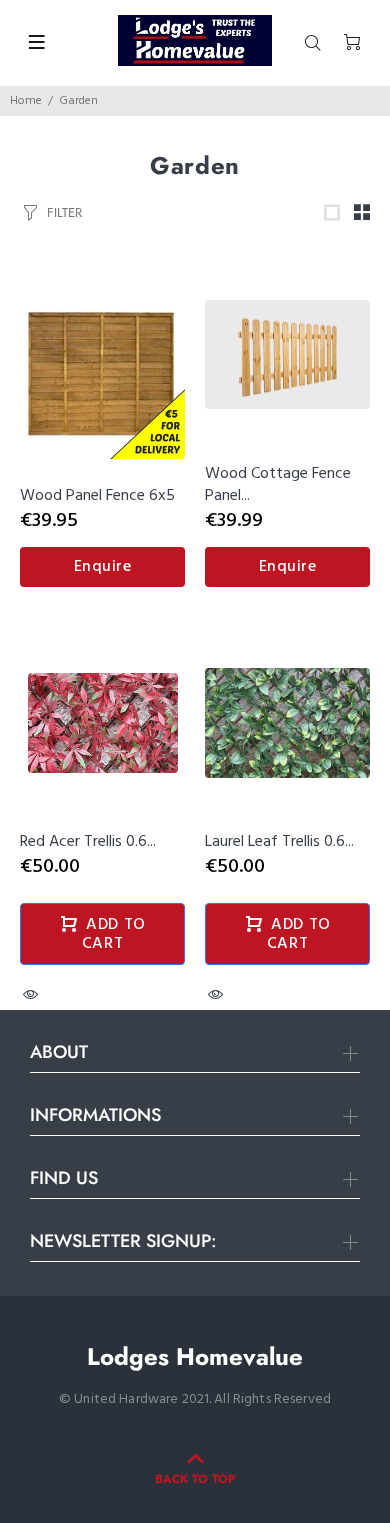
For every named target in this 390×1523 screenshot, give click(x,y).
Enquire (103, 567)
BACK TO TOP (195, 1479)
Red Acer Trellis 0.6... (88, 842)
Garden (78, 101)
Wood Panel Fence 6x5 (97, 496)
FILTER (64, 212)
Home (26, 101)
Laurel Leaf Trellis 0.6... (279, 842)
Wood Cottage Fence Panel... (278, 485)
